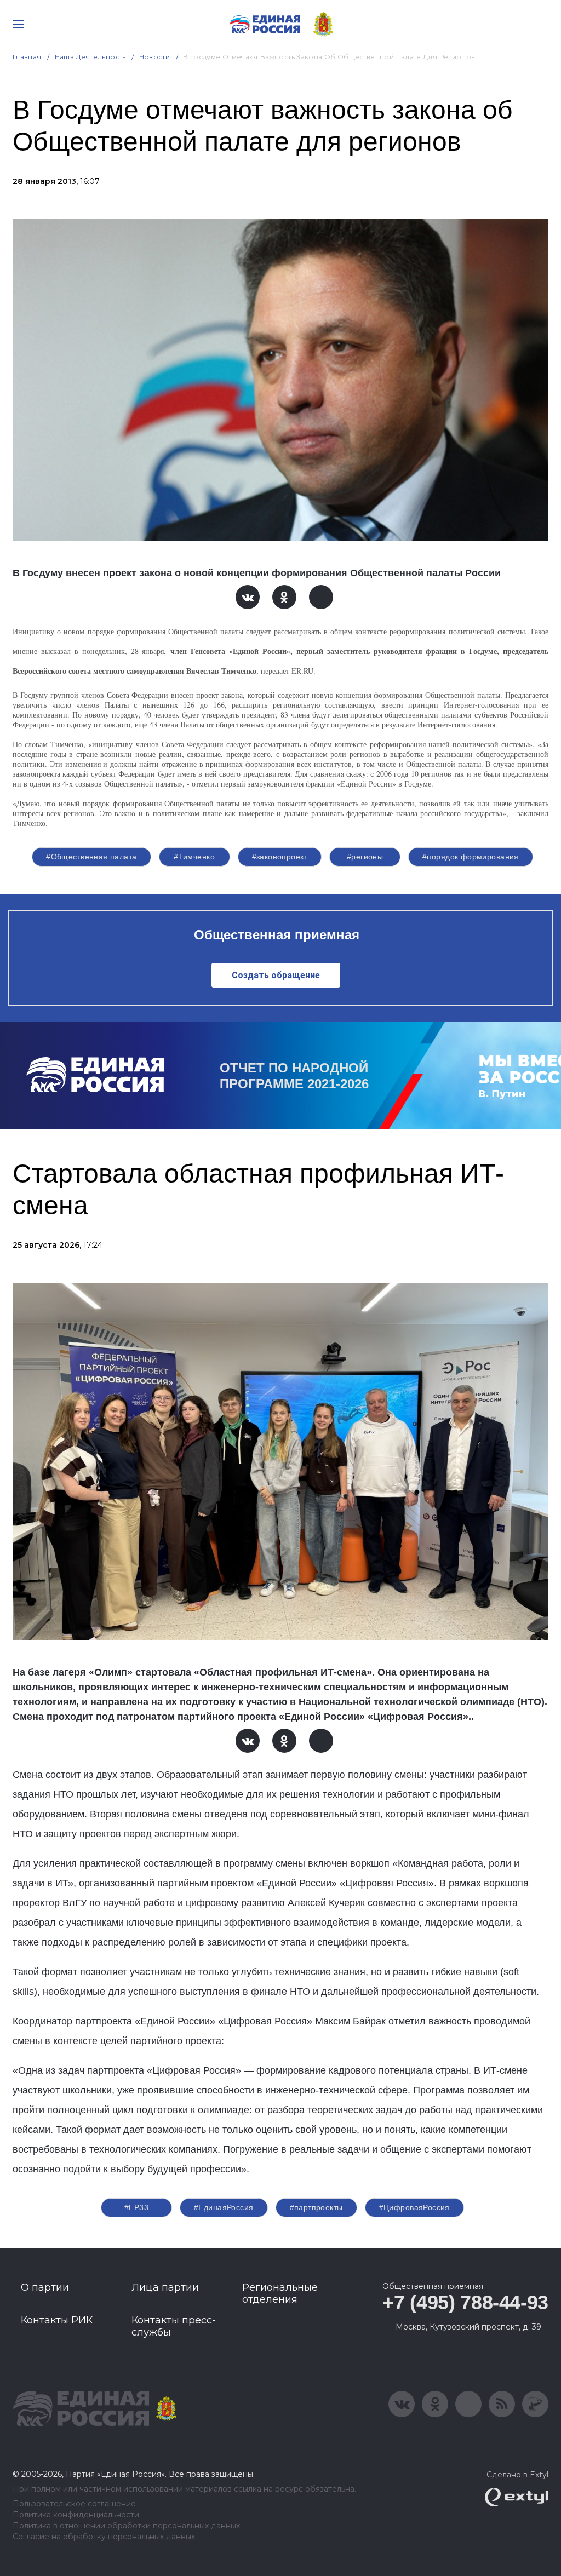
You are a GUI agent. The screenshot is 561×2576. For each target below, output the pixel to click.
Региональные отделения (280, 2293)
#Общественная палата (91, 857)
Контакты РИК (57, 2320)
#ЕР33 (136, 2207)
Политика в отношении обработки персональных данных (126, 2526)
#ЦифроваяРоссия (414, 2207)
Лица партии (165, 2287)
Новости (155, 57)
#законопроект (280, 857)
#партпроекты (316, 2207)
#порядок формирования (471, 857)
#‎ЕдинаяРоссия (224, 2207)
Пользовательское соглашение (74, 2504)
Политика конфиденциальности (76, 2515)
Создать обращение (276, 975)
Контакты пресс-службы (174, 2326)
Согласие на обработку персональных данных (104, 2537)
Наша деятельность (90, 57)
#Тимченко (194, 857)
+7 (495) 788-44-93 (465, 2302)
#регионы (365, 857)
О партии (45, 2287)
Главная (27, 57)
